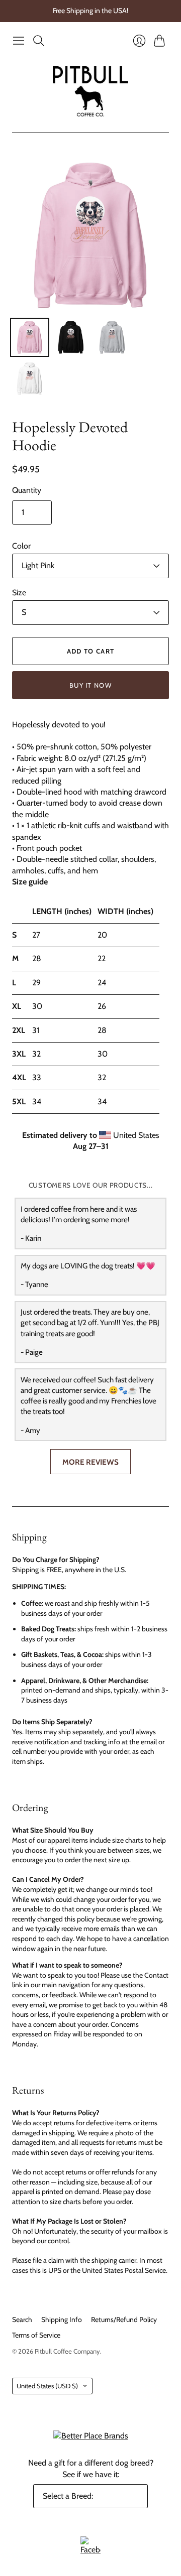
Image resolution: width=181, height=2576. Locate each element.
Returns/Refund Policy (124, 2320)
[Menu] (19, 41)
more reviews (90, 1462)
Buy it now (90, 685)
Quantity (27, 490)
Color (21, 546)
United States (47, 2386)
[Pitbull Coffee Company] (90, 91)
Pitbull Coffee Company (67, 2351)
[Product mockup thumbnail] (30, 337)
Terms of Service (36, 2335)
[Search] (39, 41)
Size (19, 593)
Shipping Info (62, 2320)
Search (22, 2320)
